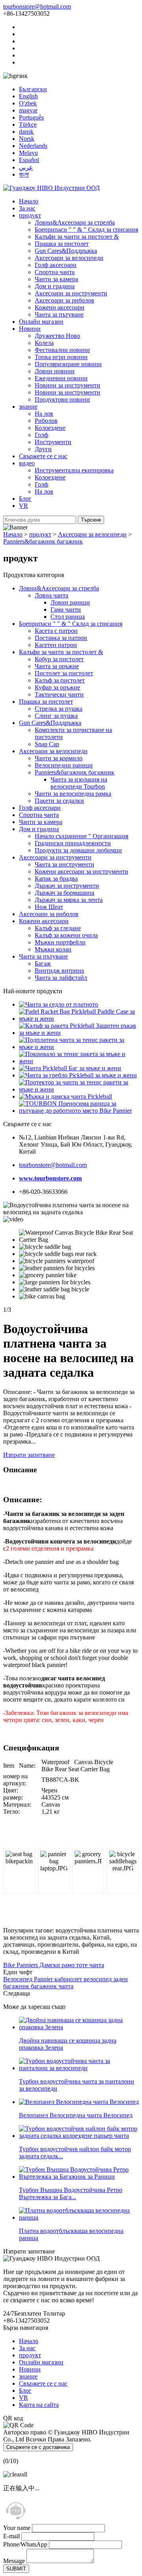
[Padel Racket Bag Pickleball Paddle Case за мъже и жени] (79, 1019)
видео (27, 463)
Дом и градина (55, 286)
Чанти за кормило (59, 758)
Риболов (46, 421)
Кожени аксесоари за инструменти (81, 871)
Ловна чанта (51, 595)
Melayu (28, 153)
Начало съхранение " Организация (81, 836)
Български (33, 89)
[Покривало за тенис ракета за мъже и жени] (79, 1061)
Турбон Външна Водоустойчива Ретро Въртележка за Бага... (71, 2193)
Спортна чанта (55, 272)
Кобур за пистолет (59, 659)
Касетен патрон (56, 645)
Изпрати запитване (29, 1455)
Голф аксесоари (56, 265)
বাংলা (24, 174)
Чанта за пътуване (59, 314)
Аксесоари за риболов (64, 300)
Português (31, 117)
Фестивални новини (62, 350)
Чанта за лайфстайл (61, 978)
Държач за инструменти (67, 886)
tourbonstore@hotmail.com (37, 6)
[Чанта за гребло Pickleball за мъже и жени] (78, 1075)
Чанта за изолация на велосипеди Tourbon (79, 783)
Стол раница (68, 617)
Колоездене (50, 428)
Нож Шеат (49, 907)
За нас (27, 208)
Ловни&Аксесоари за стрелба (75, 222)
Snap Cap (47, 744)
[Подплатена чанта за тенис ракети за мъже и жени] (79, 1047)
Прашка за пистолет (62, 244)
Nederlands (33, 146)
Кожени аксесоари (60, 307)
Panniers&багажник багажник (43, 541)
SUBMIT (16, 2569)
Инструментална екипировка (74, 470)
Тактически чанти (59, 694)
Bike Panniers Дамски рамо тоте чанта (54, 1965)
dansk (26, 132)
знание (28, 407)
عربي (26, 167)
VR (23, 506)
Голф (41, 435)
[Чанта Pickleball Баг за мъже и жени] (70, 1068)
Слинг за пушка (56, 716)
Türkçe (28, 124)
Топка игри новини (61, 357)
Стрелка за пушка (59, 709)
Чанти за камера (56, 279)
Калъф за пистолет (60, 680)
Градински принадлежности (73, 843)
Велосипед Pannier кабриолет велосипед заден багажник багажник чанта (65, 1983)
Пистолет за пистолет (64, 673)
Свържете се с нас (43, 456)
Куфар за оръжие (57, 687)
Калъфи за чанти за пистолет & (77, 237)
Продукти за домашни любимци (78, 850)
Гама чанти (66, 609)
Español (29, 160)
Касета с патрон (56, 631)
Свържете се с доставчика (38, 2447)
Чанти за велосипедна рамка (73, 794)
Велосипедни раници (64, 765)
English (28, 96)
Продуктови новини (62, 399)
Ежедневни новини (61, 378)
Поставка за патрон (61, 638)
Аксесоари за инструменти (71, 293)
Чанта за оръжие (57, 666)
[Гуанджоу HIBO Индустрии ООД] (51, 188)
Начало (29, 201)
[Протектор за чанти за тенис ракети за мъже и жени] (79, 1089)
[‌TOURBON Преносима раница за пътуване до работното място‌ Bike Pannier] (79, 1111)
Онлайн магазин (41, 322)
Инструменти (53, 442)
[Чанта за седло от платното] (59, 1004)
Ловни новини (55, 371)
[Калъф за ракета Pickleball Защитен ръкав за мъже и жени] (79, 1033)
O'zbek (28, 103)
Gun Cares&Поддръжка (66, 251)
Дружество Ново (57, 336)
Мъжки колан (53, 949)
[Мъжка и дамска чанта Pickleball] (65, 1096)
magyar (28, 110)
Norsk (27, 139)
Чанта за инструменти (64, 864)
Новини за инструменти (67, 385)
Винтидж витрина (59, 971)
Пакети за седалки (59, 801)
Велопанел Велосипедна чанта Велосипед (76, 2115)
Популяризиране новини (68, 364)
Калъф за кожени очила (66, 935)
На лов (44, 414)
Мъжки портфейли (60, 942)
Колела (44, 343)
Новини (30, 329)
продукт (30, 215)
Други (43, 449)
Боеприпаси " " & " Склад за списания (86, 230)
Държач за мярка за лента (69, 900)
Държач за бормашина (64, 893)
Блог (25, 499)
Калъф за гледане (58, 928)
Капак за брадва (56, 879)
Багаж (43, 963)
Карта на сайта (39, 2405)
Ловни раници (70, 602)
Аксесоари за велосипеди (69, 258)
